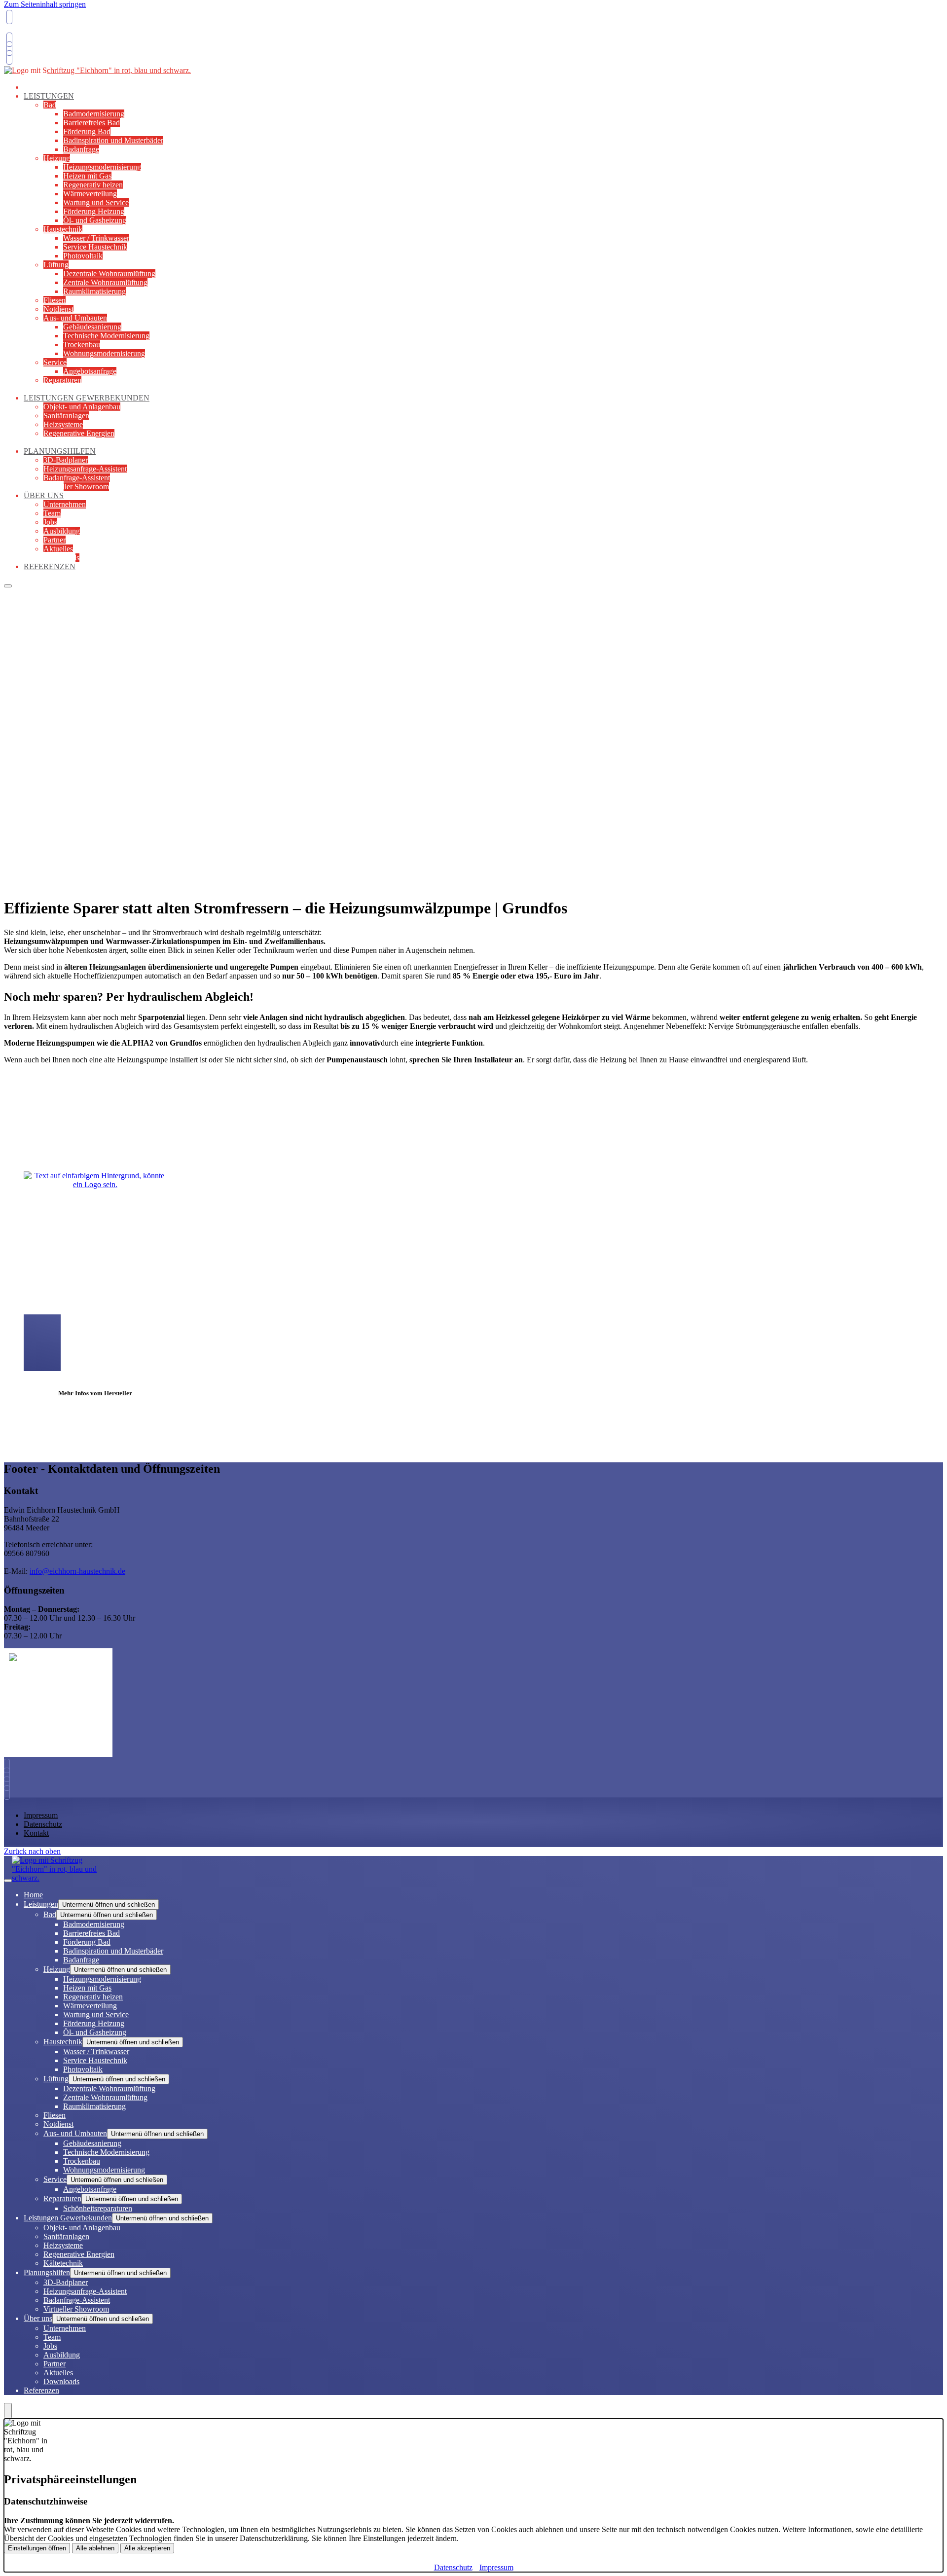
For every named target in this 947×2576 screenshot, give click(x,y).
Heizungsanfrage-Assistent (85, 469)
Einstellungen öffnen (37, 2548)
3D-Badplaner (66, 460)
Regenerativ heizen (93, 185)
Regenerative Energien (79, 433)
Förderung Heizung (94, 211)
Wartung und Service (96, 202)
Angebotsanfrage (90, 371)
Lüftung (56, 265)
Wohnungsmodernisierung (104, 353)
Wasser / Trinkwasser (96, 238)
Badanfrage (81, 149)
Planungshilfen (60, 451)
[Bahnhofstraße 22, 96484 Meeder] (8, 49)
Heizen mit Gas (87, 176)
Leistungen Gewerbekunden (87, 398)
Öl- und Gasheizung (95, 220)
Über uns (44, 495)
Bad (50, 105)
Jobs (50, 522)
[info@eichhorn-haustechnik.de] (8, 40)
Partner (55, 540)
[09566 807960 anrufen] (8, 17)
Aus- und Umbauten (75, 318)
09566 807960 (29, 32)
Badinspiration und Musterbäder (113, 140)
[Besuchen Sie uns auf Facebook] (9, 1784)
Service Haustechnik (95, 247)
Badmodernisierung (94, 114)
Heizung (57, 158)
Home (33, 1895)
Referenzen (50, 566)
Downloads (61, 2381)
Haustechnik (63, 229)
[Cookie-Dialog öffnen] (8, 2411)
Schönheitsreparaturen (98, 2208)
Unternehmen (65, 504)
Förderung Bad (87, 131)
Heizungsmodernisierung (102, 167)
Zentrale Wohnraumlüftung (105, 282)
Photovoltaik (83, 256)
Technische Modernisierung (106, 336)
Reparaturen (62, 380)
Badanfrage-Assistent (77, 478)
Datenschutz (43, 1824)
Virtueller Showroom (76, 487)
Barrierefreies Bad (91, 123)
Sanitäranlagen (66, 416)
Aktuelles (58, 549)
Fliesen (55, 300)
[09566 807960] (9, 1766)
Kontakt (36, 1833)
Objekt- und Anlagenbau (82, 407)
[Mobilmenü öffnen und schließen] (8, 586)
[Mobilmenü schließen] (8, 1881)
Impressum (41, 1815)
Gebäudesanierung (92, 327)
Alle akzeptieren (147, 2548)
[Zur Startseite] (97, 75)
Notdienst (58, 309)
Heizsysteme (63, 424)
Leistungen (49, 96)
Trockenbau (82, 345)
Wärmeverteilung (90, 194)
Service (55, 362)
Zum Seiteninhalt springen (45, 4)
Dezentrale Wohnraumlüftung (109, 273)
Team (52, 513)
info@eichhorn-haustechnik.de (77, 1571)
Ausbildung (62, 531)
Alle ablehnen (95, 2548)
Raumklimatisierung (94, 291)
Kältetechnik (63, 2263)
